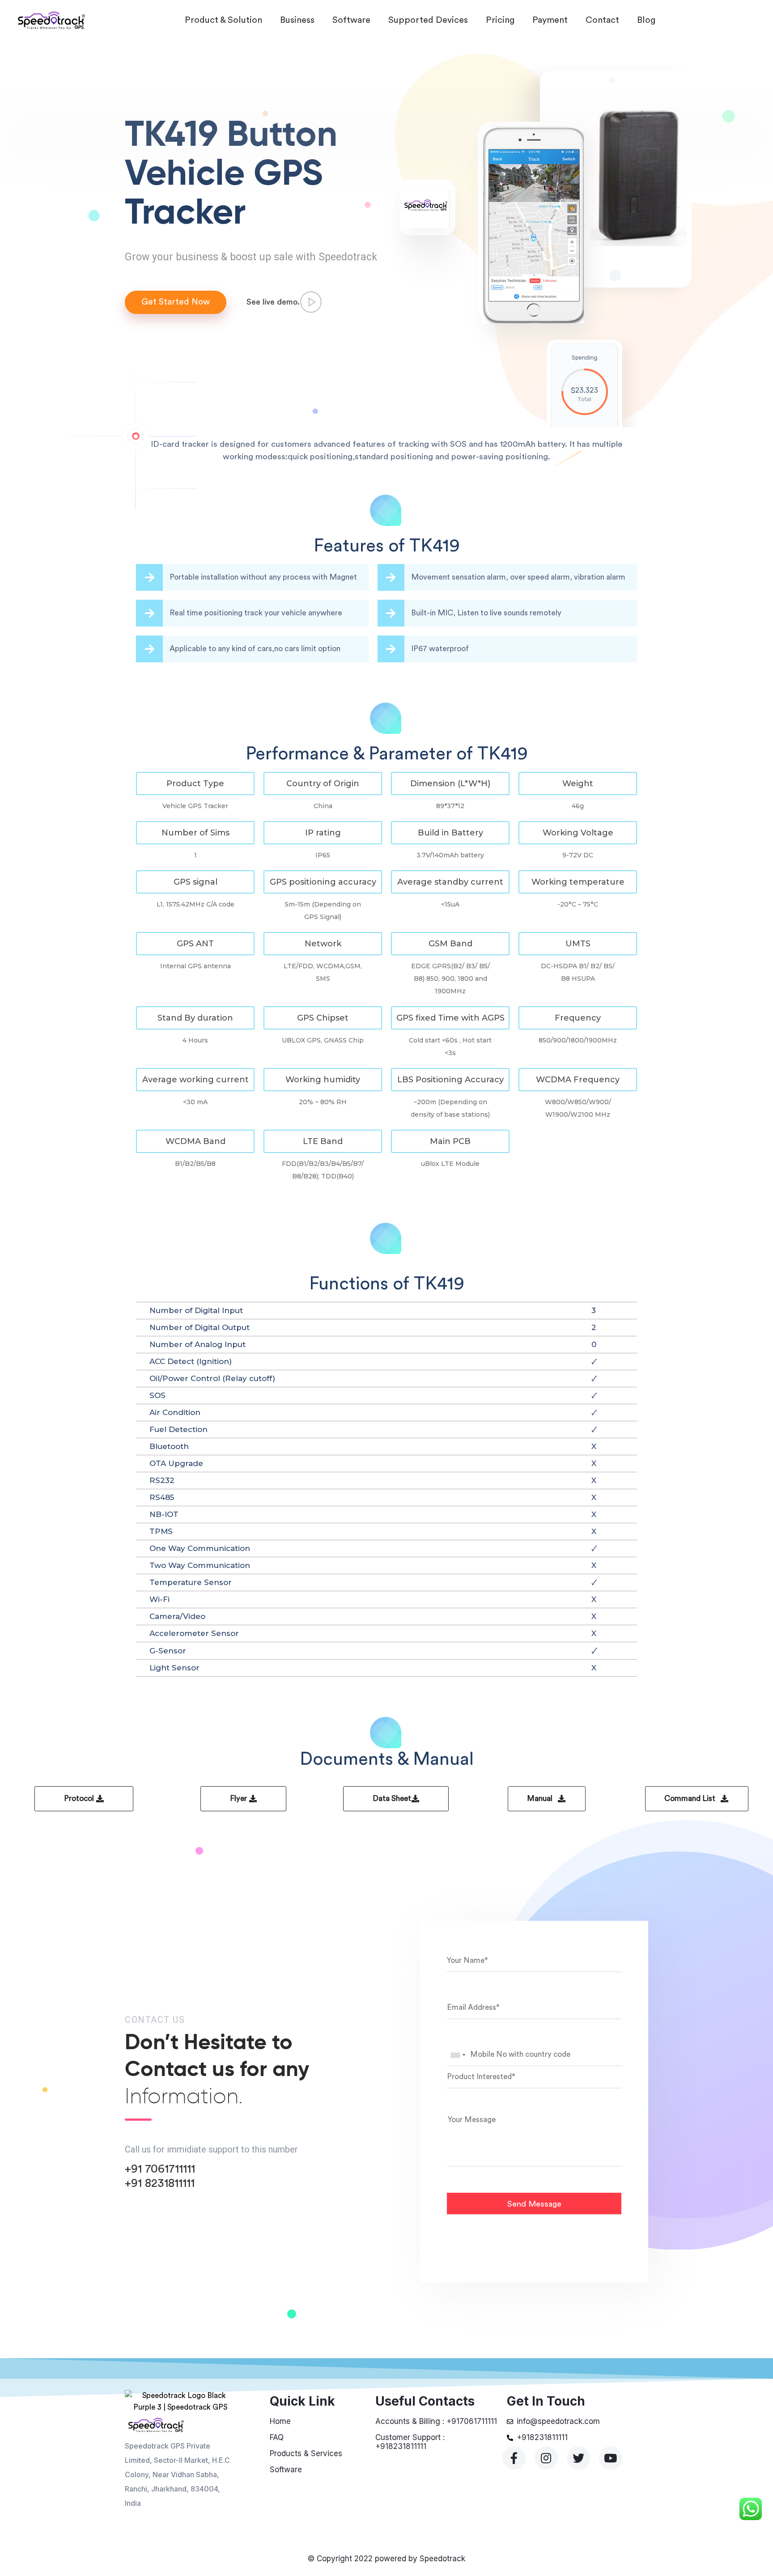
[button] (195, 784)
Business (297, 20)
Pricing (500, 20)
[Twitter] (578, 2458)
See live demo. (273, 302)
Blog (646, 20)
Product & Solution (223, 20)
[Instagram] (546, 2458)
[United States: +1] (458, 2055)
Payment (550, 20)
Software (351, 20)
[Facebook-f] (514, 2458)
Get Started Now (176, 302)
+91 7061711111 (160, 2169)
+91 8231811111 (160, 2183)
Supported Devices (428, 20)
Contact (602, 20)
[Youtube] (611, 2458)
